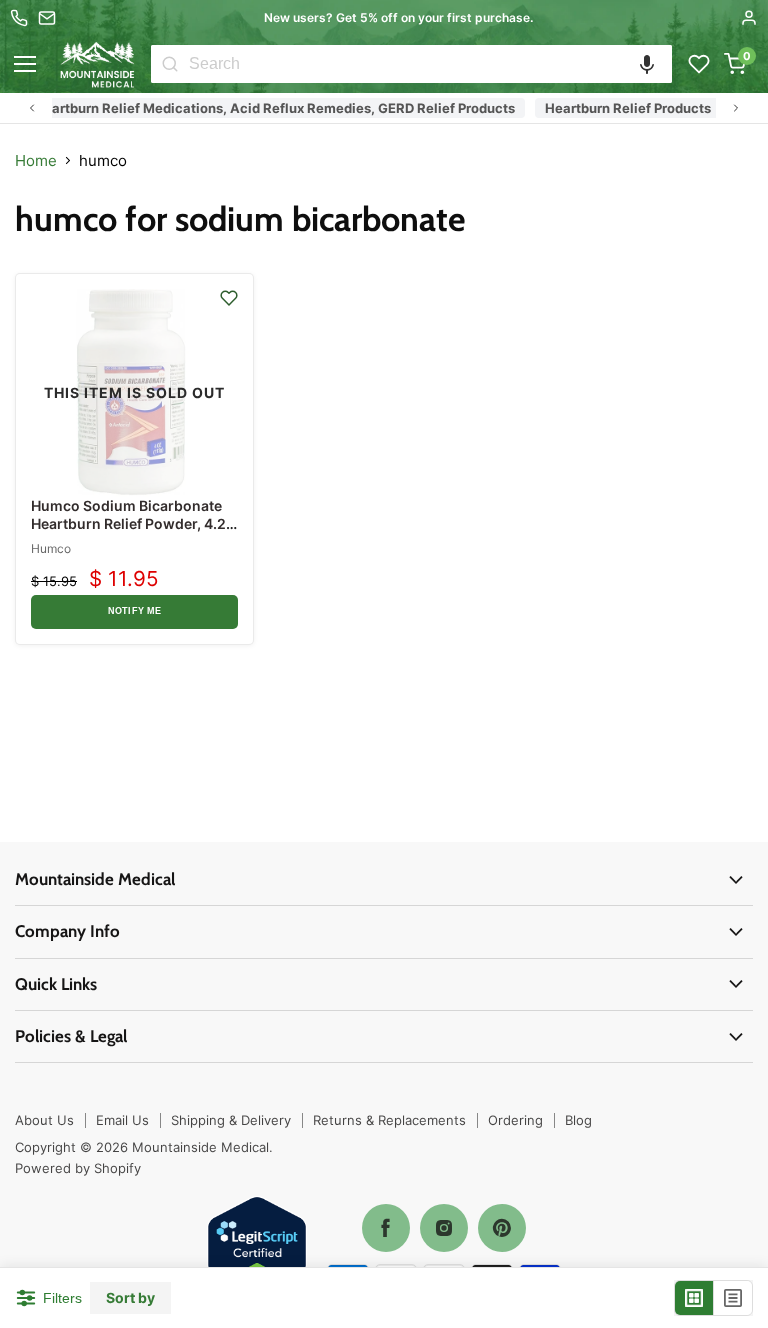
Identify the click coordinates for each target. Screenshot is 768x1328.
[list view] (733, 1298)
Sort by (130, 1298)
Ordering (515, 1120)
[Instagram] (444, 1228)
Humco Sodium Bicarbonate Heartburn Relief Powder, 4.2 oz (128, 523)
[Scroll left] (32, 108)
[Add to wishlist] (229, 298)
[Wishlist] (699, 64)
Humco (51, 548)
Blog (578, 1120)
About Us (44, 1120)
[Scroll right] (736, 108)
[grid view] (694, 1298)
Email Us (122, 1120)
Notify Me (135, 611)
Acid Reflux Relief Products (145, 108)
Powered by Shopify (78, 1168)
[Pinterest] (502, 1228)
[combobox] (430, 64)
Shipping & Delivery (231, 1120)
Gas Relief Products (326, 108)
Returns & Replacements (389, 1120)
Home (36, 160)
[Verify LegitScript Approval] (257, 1247)
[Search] (170, 64)
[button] (647, 64)
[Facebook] (386, 1228)
